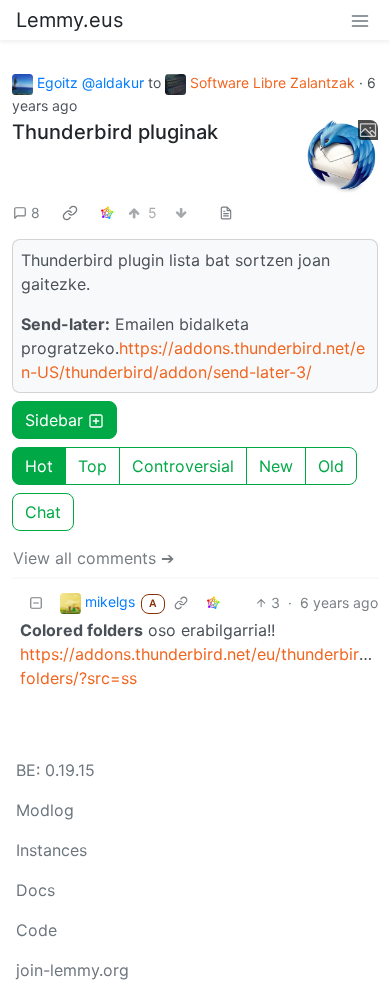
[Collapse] (36, 602)
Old (331, 466)
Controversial (183, 466)
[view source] (226, 212)
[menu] (360, 20)
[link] (70, 212)
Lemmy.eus (69, 20)
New (276, 466)
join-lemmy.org (72, 970)
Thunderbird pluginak (115, 132)
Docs (35, 890)
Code (36, 930)
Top (92, 466)
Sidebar (54, 420)
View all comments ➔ (93, 558)
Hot (39, 466)
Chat (43, 512)
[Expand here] (342, 157)
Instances (51, 850)
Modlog (45, 810)
